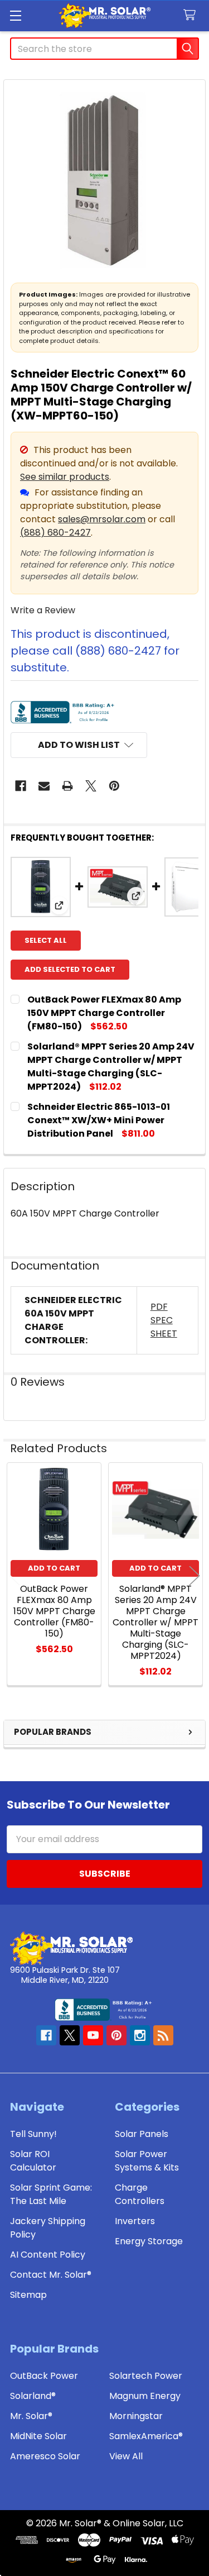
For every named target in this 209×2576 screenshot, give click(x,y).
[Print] (67, 786)
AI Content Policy (48, 2255)
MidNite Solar (38, 2436)
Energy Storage (149, 2241)
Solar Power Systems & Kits (147, 2161)
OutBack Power (44, 2376)
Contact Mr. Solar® (51, 2275)
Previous (14, 1575)
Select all (46, 940)
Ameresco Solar (45, 2456)
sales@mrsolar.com (102, 519)
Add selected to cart (70, 969)
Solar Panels (142, 2134)
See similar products (65, 477)
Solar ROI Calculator (33, 2161)
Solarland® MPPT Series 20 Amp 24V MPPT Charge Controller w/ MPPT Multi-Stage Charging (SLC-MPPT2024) (111, 1067)
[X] (91, 786)
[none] (104, 181)
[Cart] (192, 15)
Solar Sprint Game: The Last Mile (51, 2194)
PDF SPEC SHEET (164, 1320)
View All (126, 2456)
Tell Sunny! (33, 2134)
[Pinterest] (114, 786)
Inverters (135, 2221)
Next (195, 1575)
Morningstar (136, 2416)
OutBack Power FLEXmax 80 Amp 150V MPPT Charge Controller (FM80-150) (104, 1013)
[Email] (44, 786)
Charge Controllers (140, 2194)
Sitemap (28, 2295)
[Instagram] (140, 2035)
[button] (79, 745)
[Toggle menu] (15, 15)
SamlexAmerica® (146, 2436)
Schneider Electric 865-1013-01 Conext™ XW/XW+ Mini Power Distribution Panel (99, 1120)
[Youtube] (93, 2035)
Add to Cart (54, 1568)
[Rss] (163, 2035)
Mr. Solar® (31, 2416)
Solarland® (33, 2396)
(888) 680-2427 (55, 533)
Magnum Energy (145, 2396)
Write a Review (43, 610)
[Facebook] (21, 786)
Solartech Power (146, 2376)
